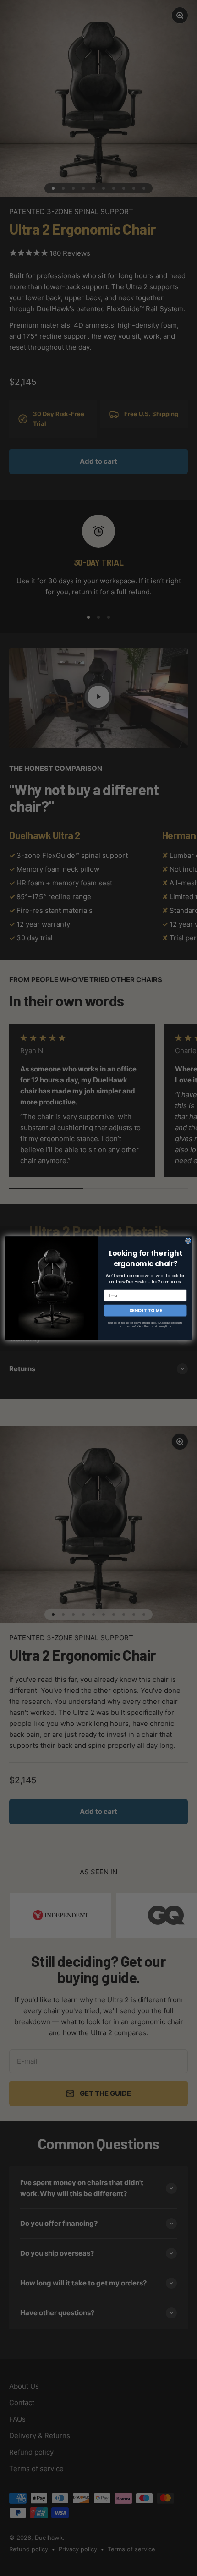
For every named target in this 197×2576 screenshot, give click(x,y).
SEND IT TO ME (146, 1310)
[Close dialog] (188, 1241)
